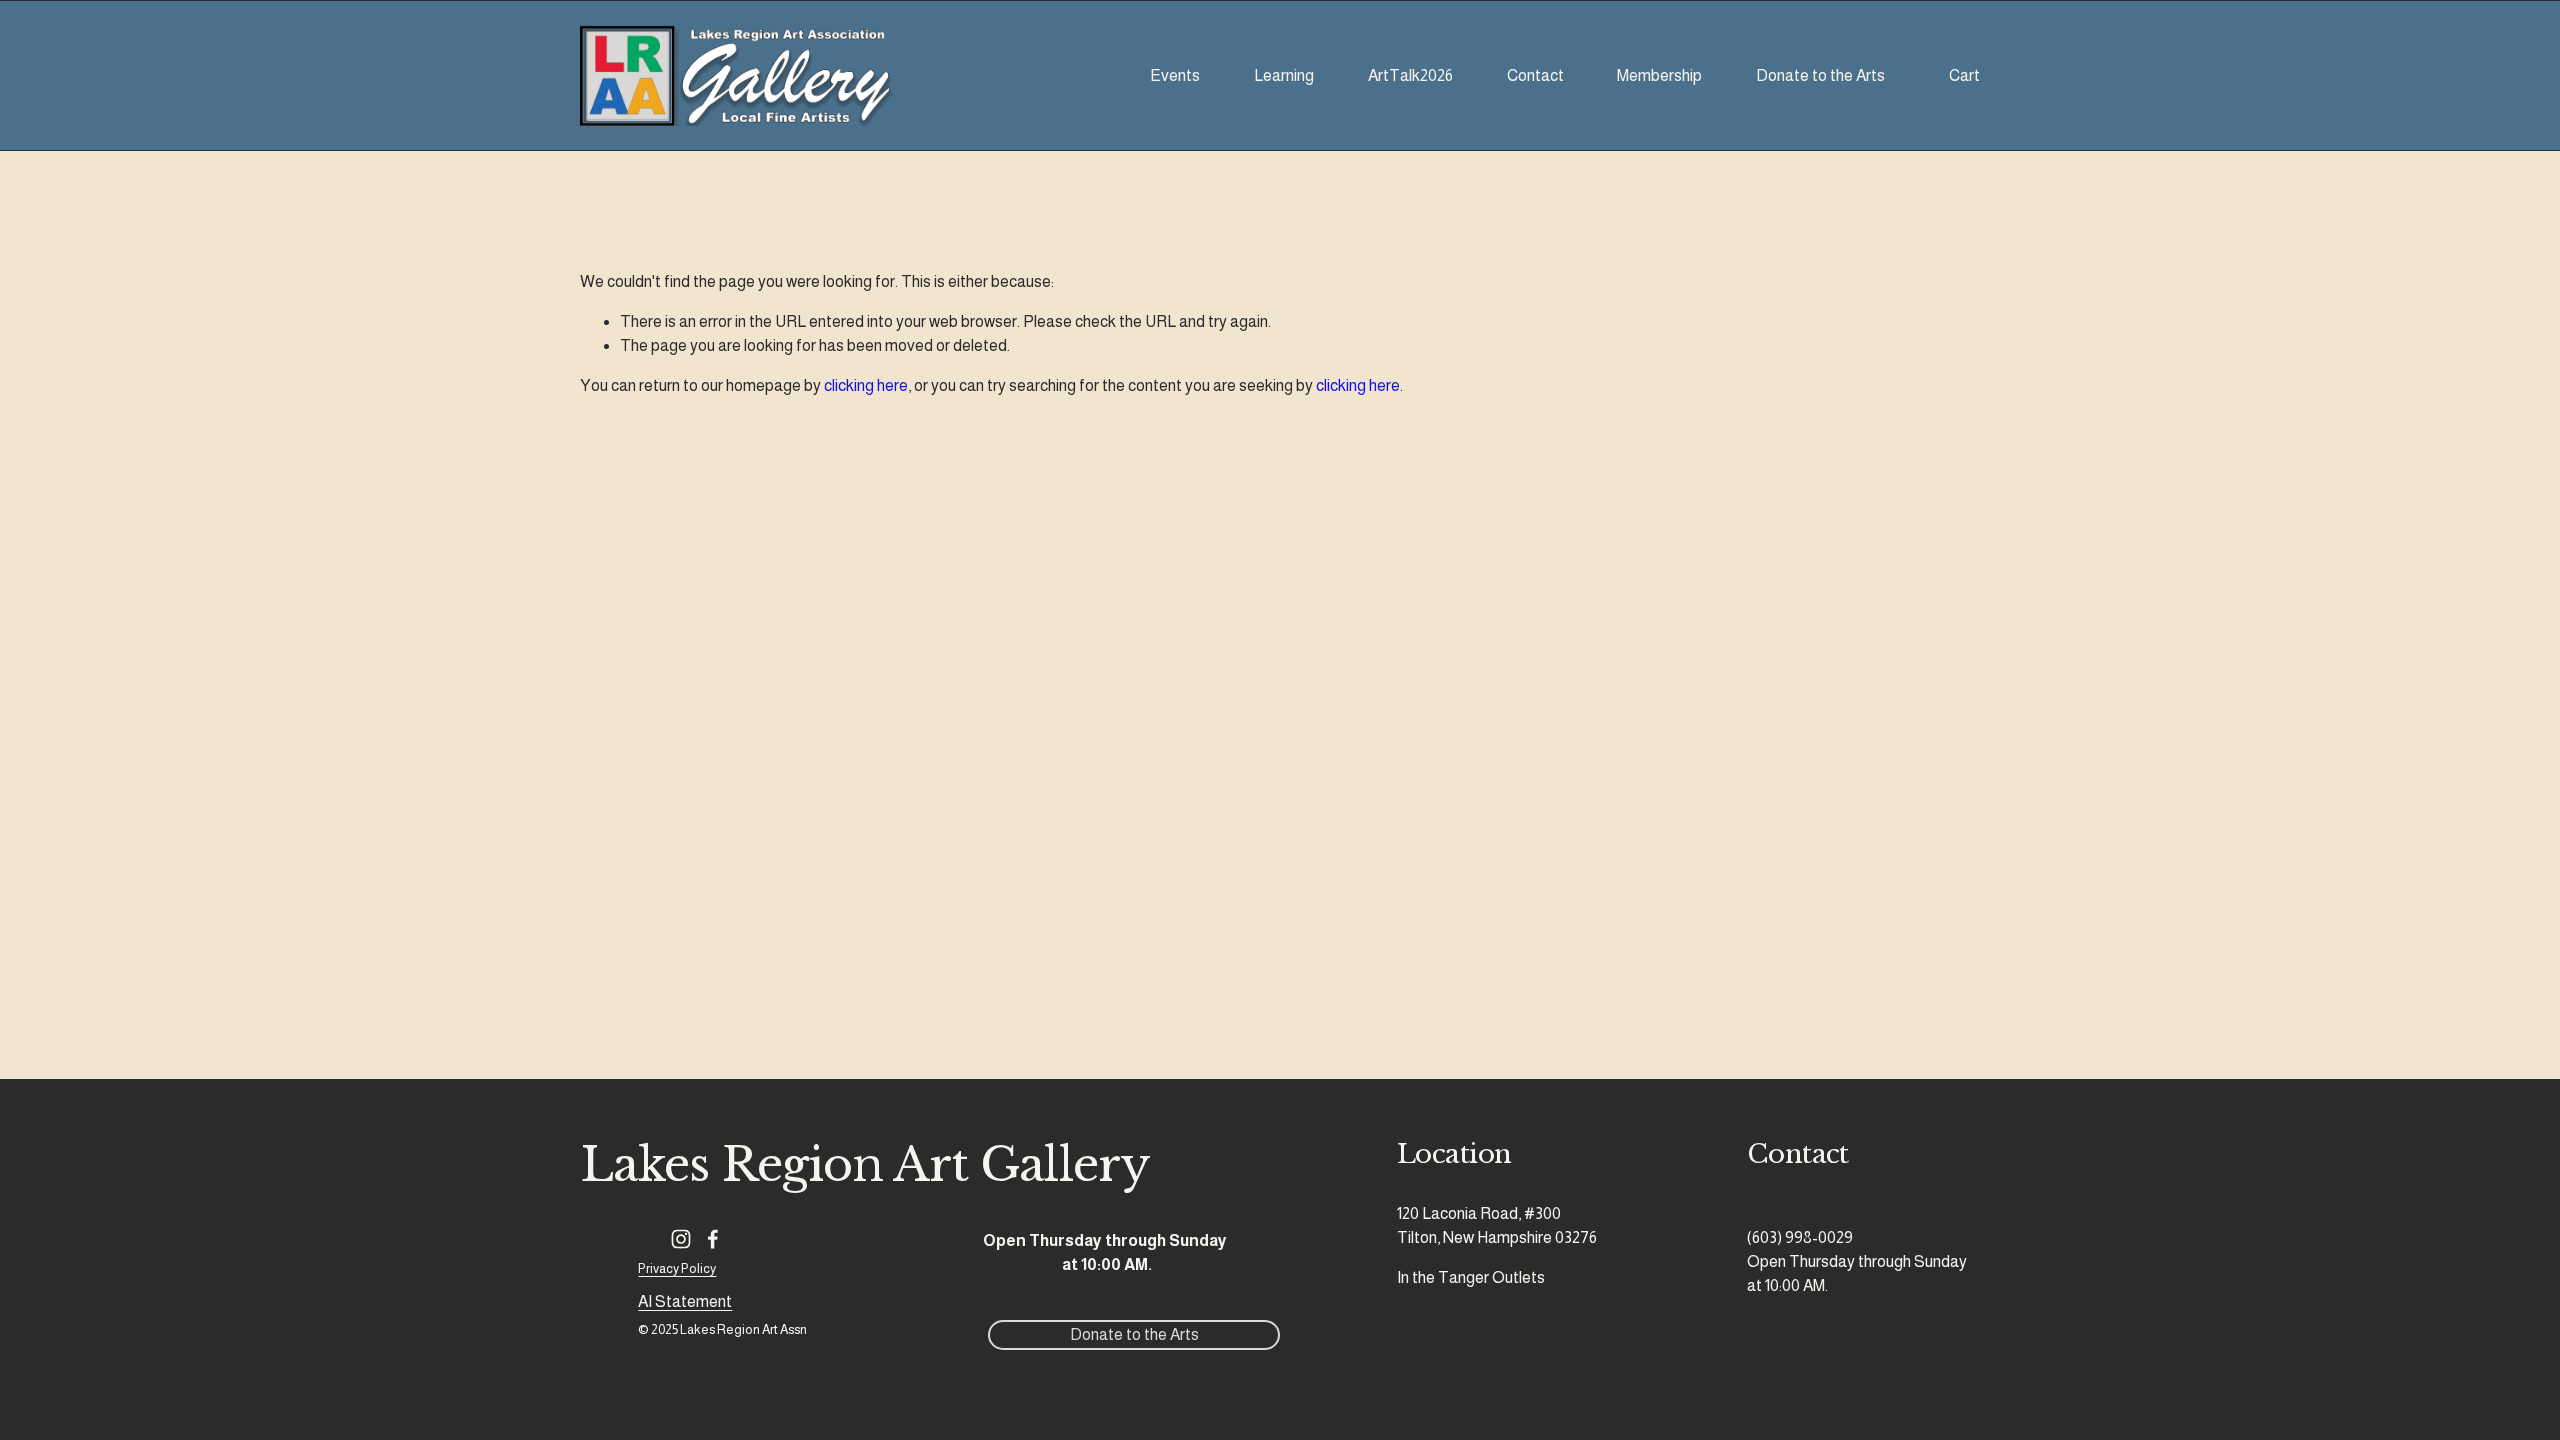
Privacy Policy (677, 1268)
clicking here (866, 385)
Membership (1659, 75)
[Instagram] (681, 1239)
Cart (1964, 75)
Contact (1535, 75)
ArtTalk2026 (1410, 75)
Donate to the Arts (1820, 75)
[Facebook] (713, 1239)
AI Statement (685, 1301)
